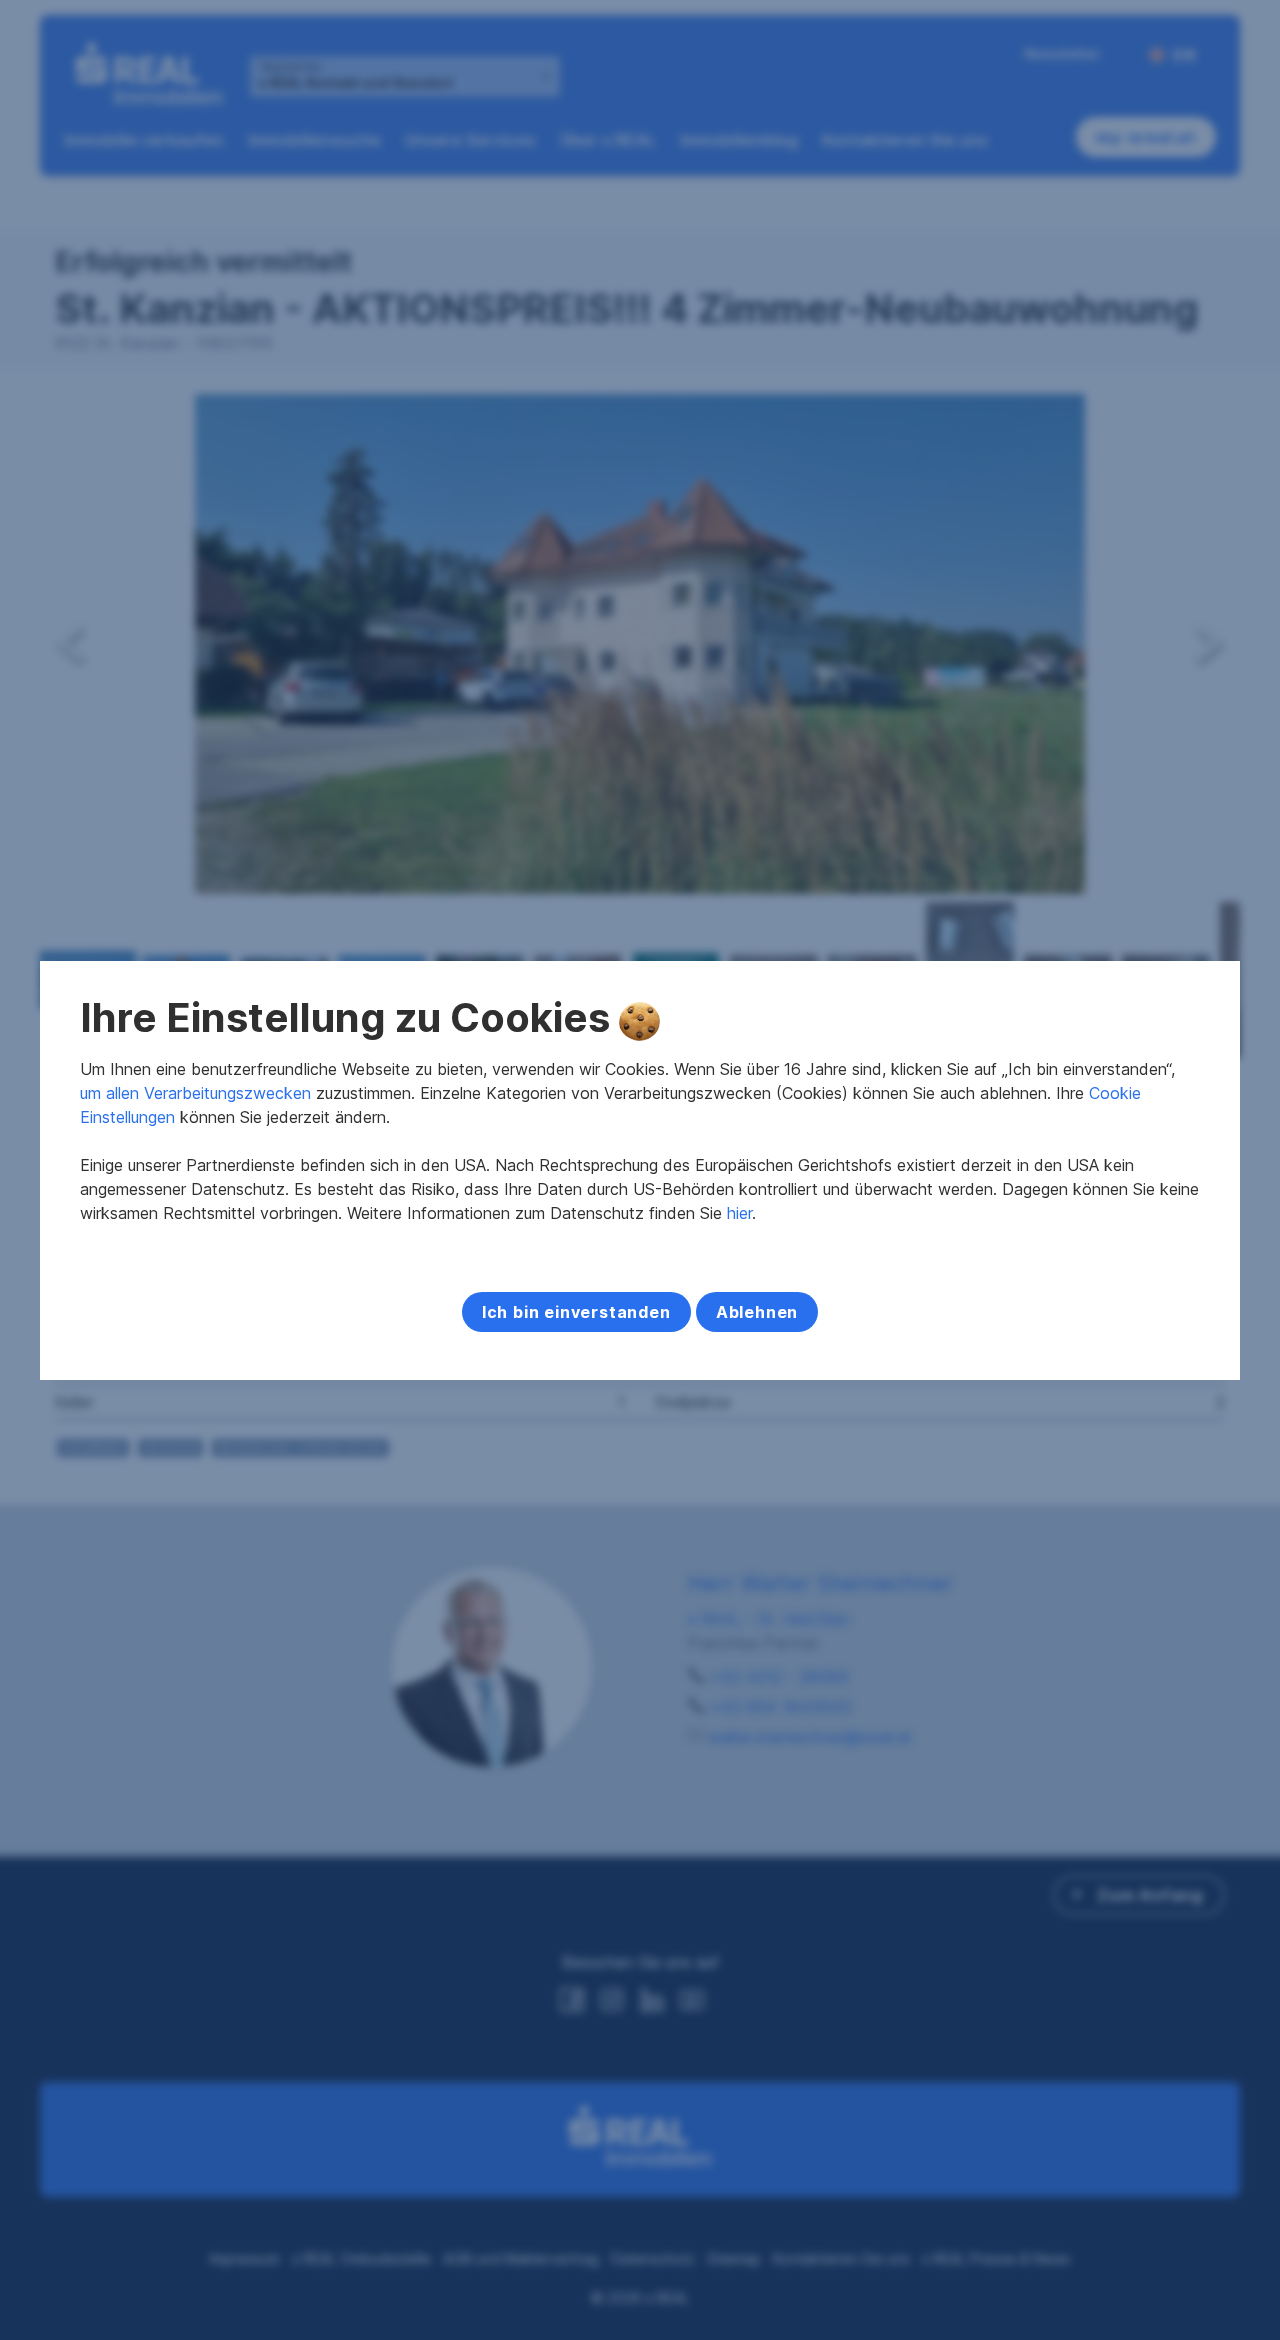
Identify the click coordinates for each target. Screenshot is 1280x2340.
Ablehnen (757, 1312)
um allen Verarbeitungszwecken (195, 1093)
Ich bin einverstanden (576, 1312)
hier (739, 1213)
